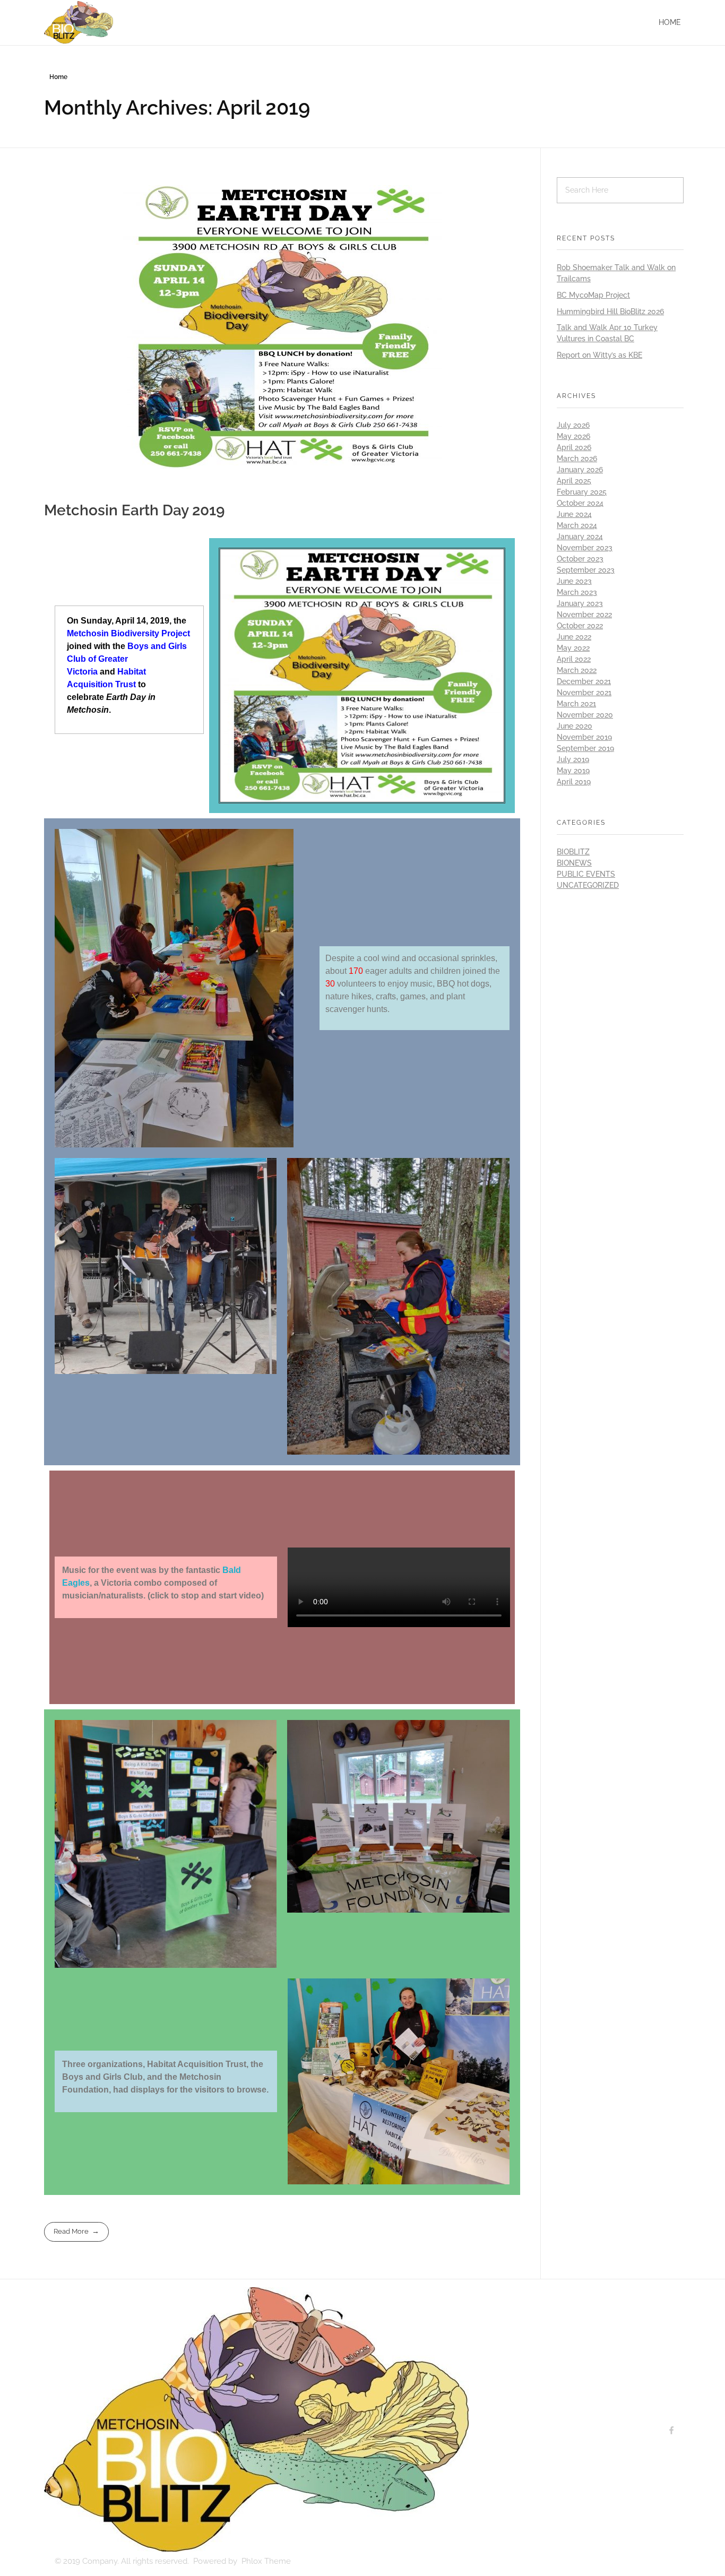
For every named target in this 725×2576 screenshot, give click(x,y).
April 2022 (574, 659)
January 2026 (580, 470)
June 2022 (574, 637)
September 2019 (585, 748)
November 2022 (584, 615)
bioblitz (573, 852)
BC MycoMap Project (593, 295)
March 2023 (577, 592)
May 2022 (573, 648)
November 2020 (585, 715)
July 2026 (573, 425)
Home (670, 22)
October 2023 (580, 559)
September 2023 (586, 570)
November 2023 (585, 548)
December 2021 (584, 681)
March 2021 (576, 704)
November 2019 (584, 737)
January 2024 (580, 537)
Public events (586, 874)
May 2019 (573, 771)
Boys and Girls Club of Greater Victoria (127, 659)
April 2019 (574, 782)
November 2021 (584, 693)
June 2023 (574, 581)
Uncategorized (588, 885)
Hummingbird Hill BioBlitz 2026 (610, 312)
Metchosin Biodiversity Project (128, 633)
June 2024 (574, 514)
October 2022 (580, 626)
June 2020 (575, 726)
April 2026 (574, 447)
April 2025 (574, 481)
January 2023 (580, 603)
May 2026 (573, 436)
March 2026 (577, 459)
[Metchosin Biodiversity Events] (256, 2419)
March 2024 (577, 525)
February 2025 (582, 492)
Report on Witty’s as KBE (599, 355)
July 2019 (573, 759)
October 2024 (580, 503)
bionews (574, 863)
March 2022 (577, 670)
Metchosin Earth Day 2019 (135, 510)
